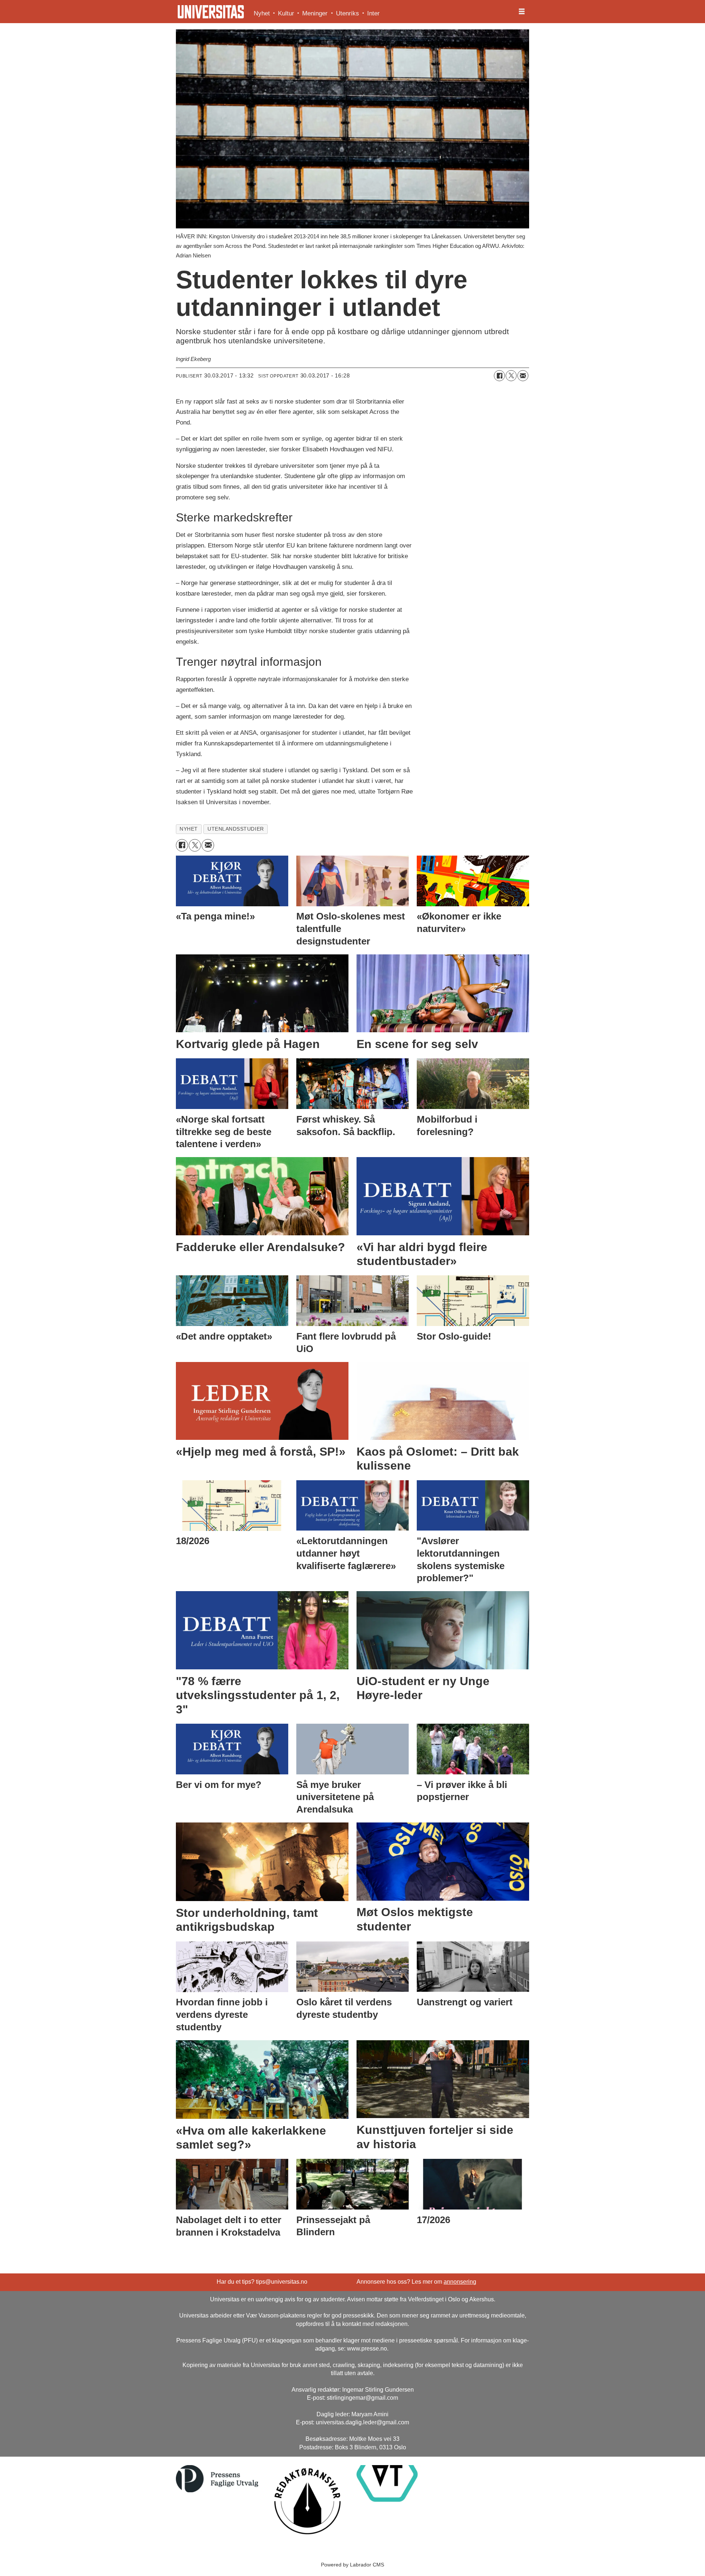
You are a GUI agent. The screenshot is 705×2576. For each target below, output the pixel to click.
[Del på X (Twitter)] (511, 376)
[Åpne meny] (522, 12)
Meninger (315, 13)
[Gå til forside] (211, 12)
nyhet (189, 829)
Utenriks (348, 13)
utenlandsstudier (236, 829)
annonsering (460, 2282)
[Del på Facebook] (499, 376)
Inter (373, 13)
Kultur (286, 13)
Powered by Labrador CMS (352, 2565)
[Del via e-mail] (523, 376)
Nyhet (262, 13)
